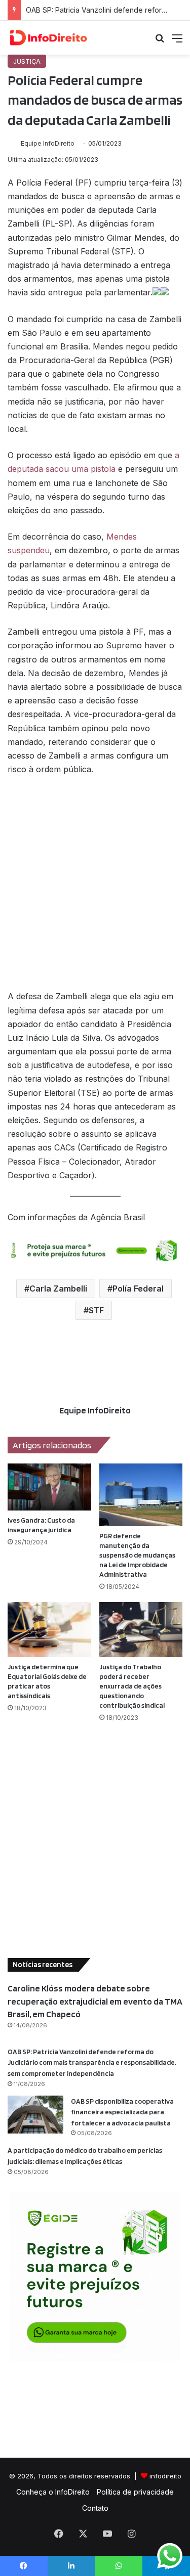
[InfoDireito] (48, 38)
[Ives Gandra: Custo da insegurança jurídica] (49, 1487)
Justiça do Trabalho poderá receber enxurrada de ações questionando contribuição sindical (132, 1686)
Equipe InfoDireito (48, 143)
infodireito (165, 2476)
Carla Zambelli (58, 1289)
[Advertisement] (95, 888)
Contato (95, 2508)
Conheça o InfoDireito (53, 2492)
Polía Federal (138, 1289)
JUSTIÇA (27, 61)
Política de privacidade (135, 2492)
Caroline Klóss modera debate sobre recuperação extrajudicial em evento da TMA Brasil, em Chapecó (95, 2001)
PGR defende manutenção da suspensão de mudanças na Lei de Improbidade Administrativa (137, 1555)
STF (96, 1310)
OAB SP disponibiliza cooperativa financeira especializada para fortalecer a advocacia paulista (122, 2112)
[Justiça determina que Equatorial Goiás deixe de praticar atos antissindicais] (49, 1630)
